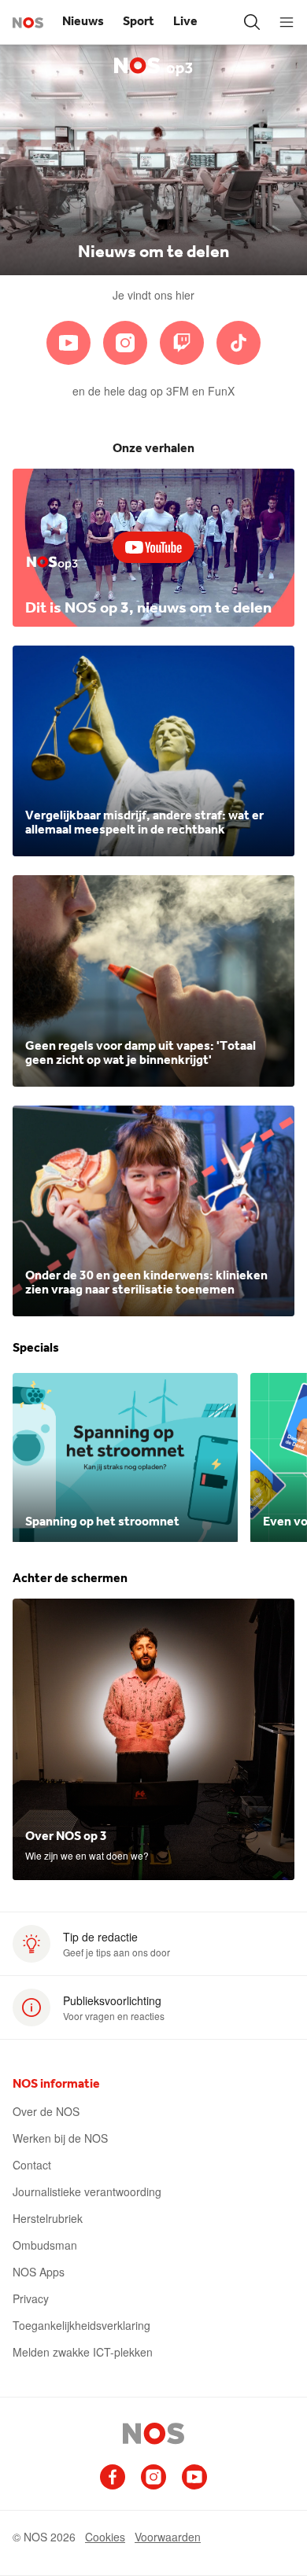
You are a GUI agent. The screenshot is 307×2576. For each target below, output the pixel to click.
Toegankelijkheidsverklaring (81, 2325)
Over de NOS (46, 2111)
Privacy (31, 2298)
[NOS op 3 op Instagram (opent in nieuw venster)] (125, 343)
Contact (32, 2165)
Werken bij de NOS (60, 2138)
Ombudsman (45, 2245)
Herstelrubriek (48, 2218)
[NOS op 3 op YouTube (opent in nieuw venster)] (68, 343)
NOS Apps (39, 2272)
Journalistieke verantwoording (87, 2191)
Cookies (105, 2537)
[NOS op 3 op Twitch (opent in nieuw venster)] (182, 343)
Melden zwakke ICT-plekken (83, 2352)
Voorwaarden (168, 2537)
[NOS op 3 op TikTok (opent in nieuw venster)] (239, 343)
